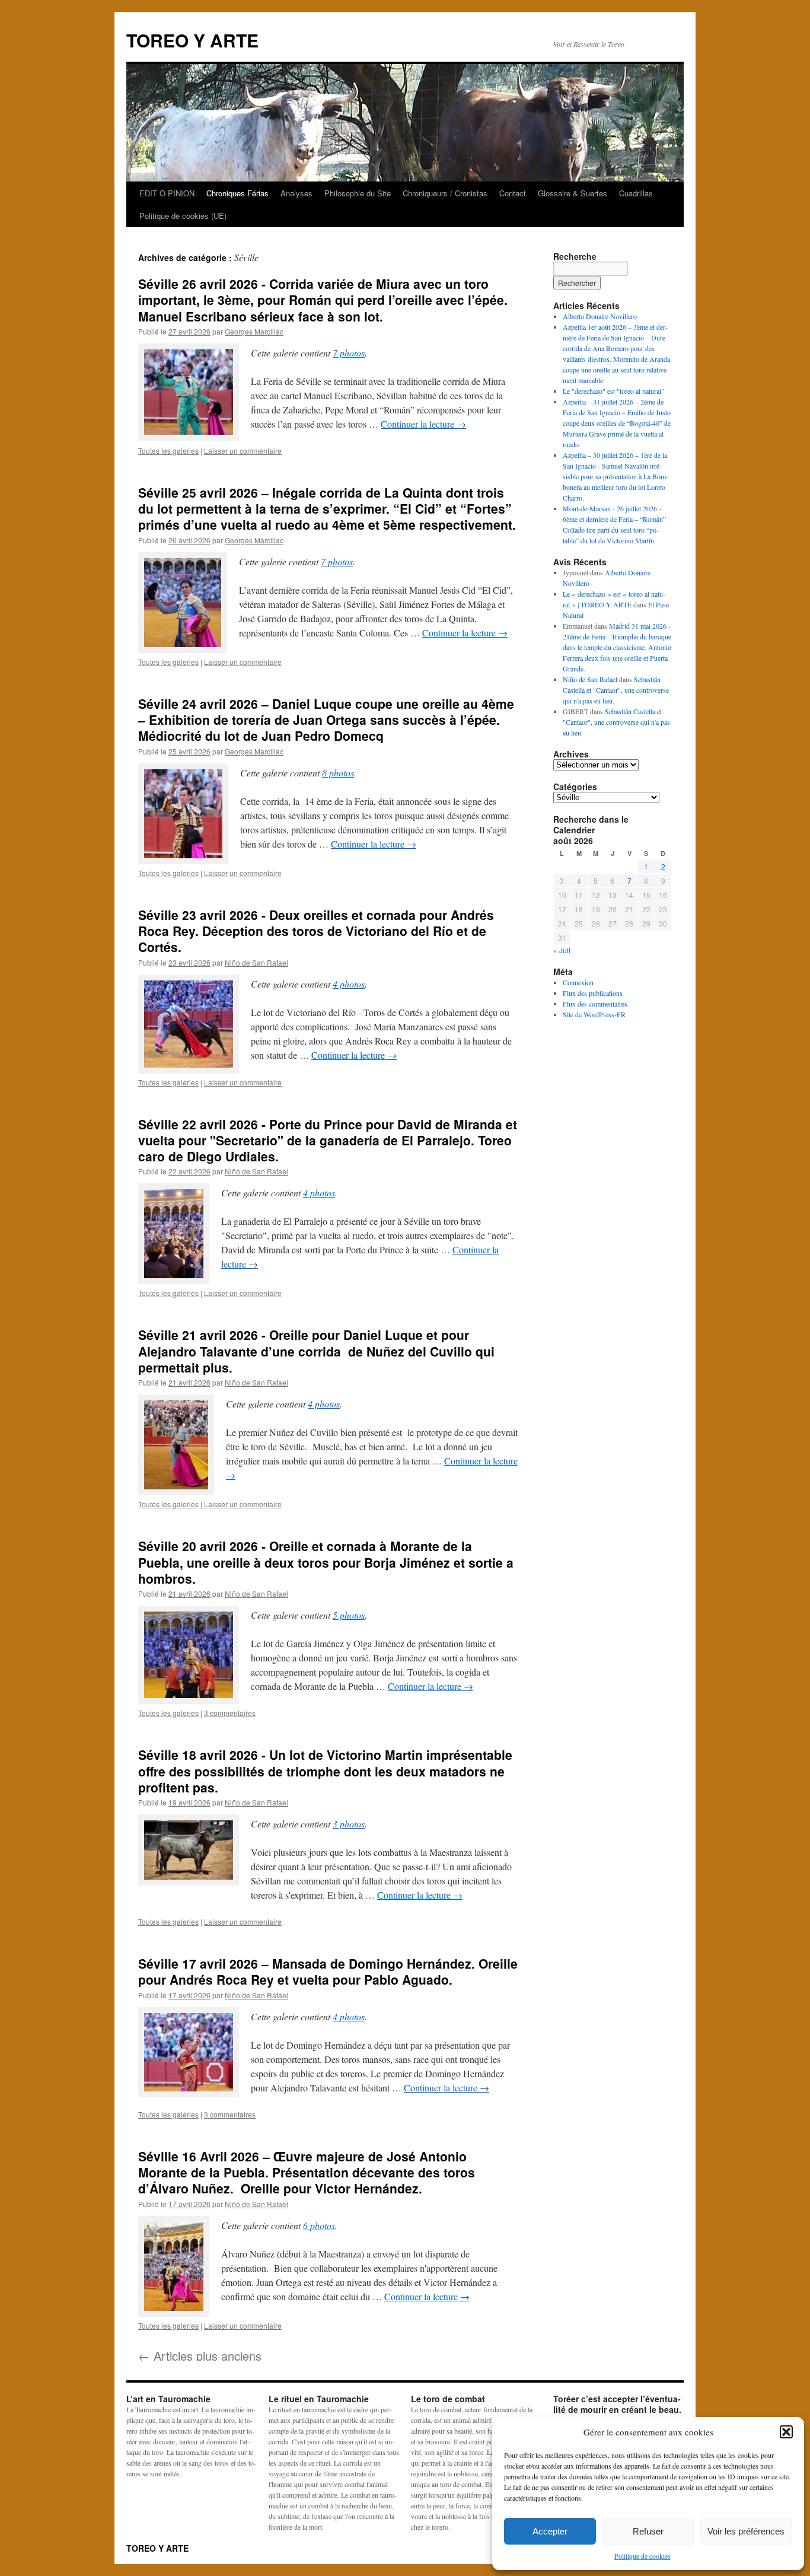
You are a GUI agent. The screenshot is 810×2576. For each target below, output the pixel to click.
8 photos (338, 773)
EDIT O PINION (167, 193)
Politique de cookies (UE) (183, 216)
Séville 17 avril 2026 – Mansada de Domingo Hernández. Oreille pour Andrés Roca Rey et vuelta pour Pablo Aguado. (328, 1971)
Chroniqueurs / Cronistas (445, 193)
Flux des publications (593, 993)
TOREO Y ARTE (192, 40)
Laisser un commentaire (243, 450)
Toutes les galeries (168, 450)
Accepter (550, 2531)
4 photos (349, 984)
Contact (513, 193)
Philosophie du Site (358, 193)
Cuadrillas (636, 193)
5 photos (349, 1615)
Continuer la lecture (423, 424)
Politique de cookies (642, 2556)
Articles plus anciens (200, 2356)
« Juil (562, 950)
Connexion (578, 982)
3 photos (349, 1824)
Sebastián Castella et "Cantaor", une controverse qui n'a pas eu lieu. (616, 690)
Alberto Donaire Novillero (600, 316)
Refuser (648, 2531)
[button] (786, 2432)
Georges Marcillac (254, 331)
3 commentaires (230, 1713)
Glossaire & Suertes (573, 193)
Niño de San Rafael (256, 962)
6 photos (319, 2225)
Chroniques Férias (237, 193)
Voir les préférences (746, 2531)
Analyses (296, 193)
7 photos (349, 353)
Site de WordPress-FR (594, 1014)
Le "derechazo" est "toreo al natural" (613, 391)
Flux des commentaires (595, 1004)
